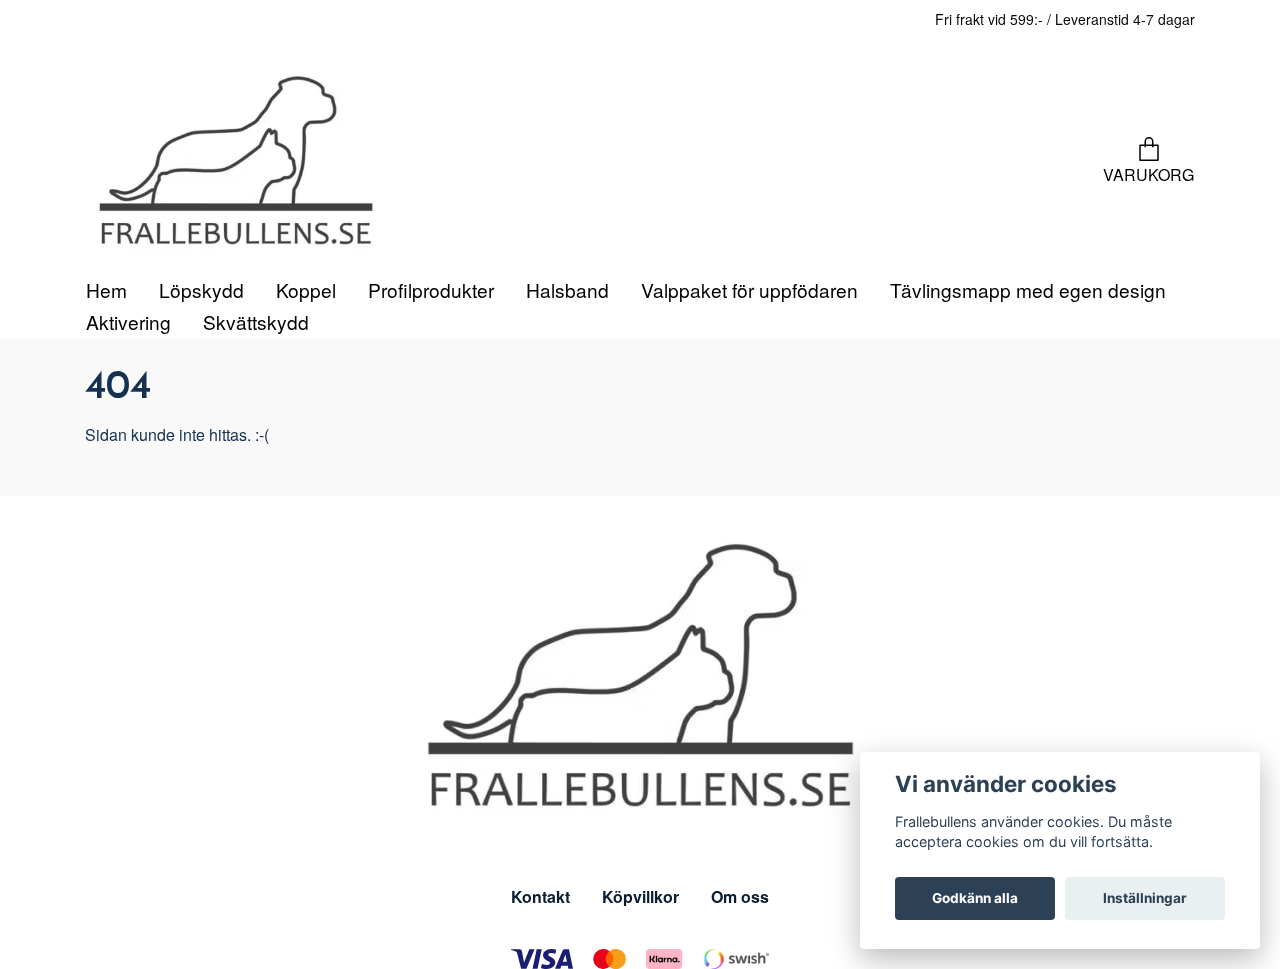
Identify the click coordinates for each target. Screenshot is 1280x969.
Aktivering (128, 429)
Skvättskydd (256, 429)
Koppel (306, 397)
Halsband (567, 397)
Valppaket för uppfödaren (749, 397)
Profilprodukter (431, 397)
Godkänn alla (975, 898)
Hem (106, 397)
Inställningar (1145, 898)
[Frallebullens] (319, 216)
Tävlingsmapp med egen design (1028, 397)
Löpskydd (201, 397)
